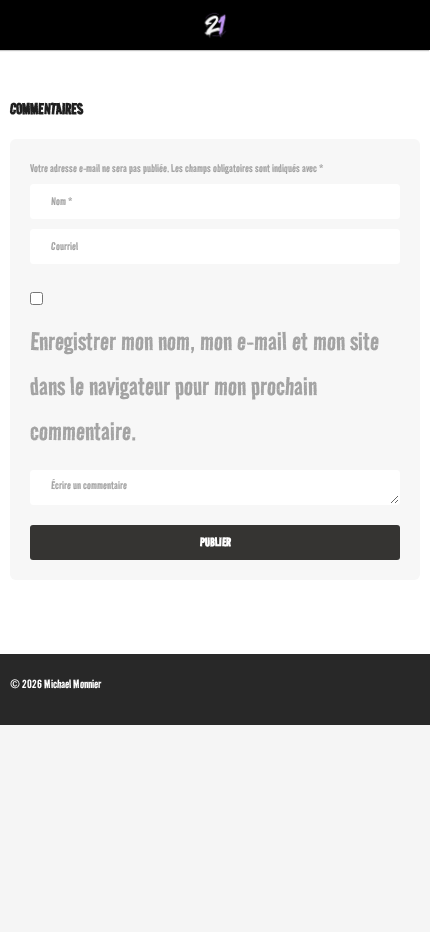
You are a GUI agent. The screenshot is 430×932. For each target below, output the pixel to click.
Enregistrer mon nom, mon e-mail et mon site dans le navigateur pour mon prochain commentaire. (204, 386)
